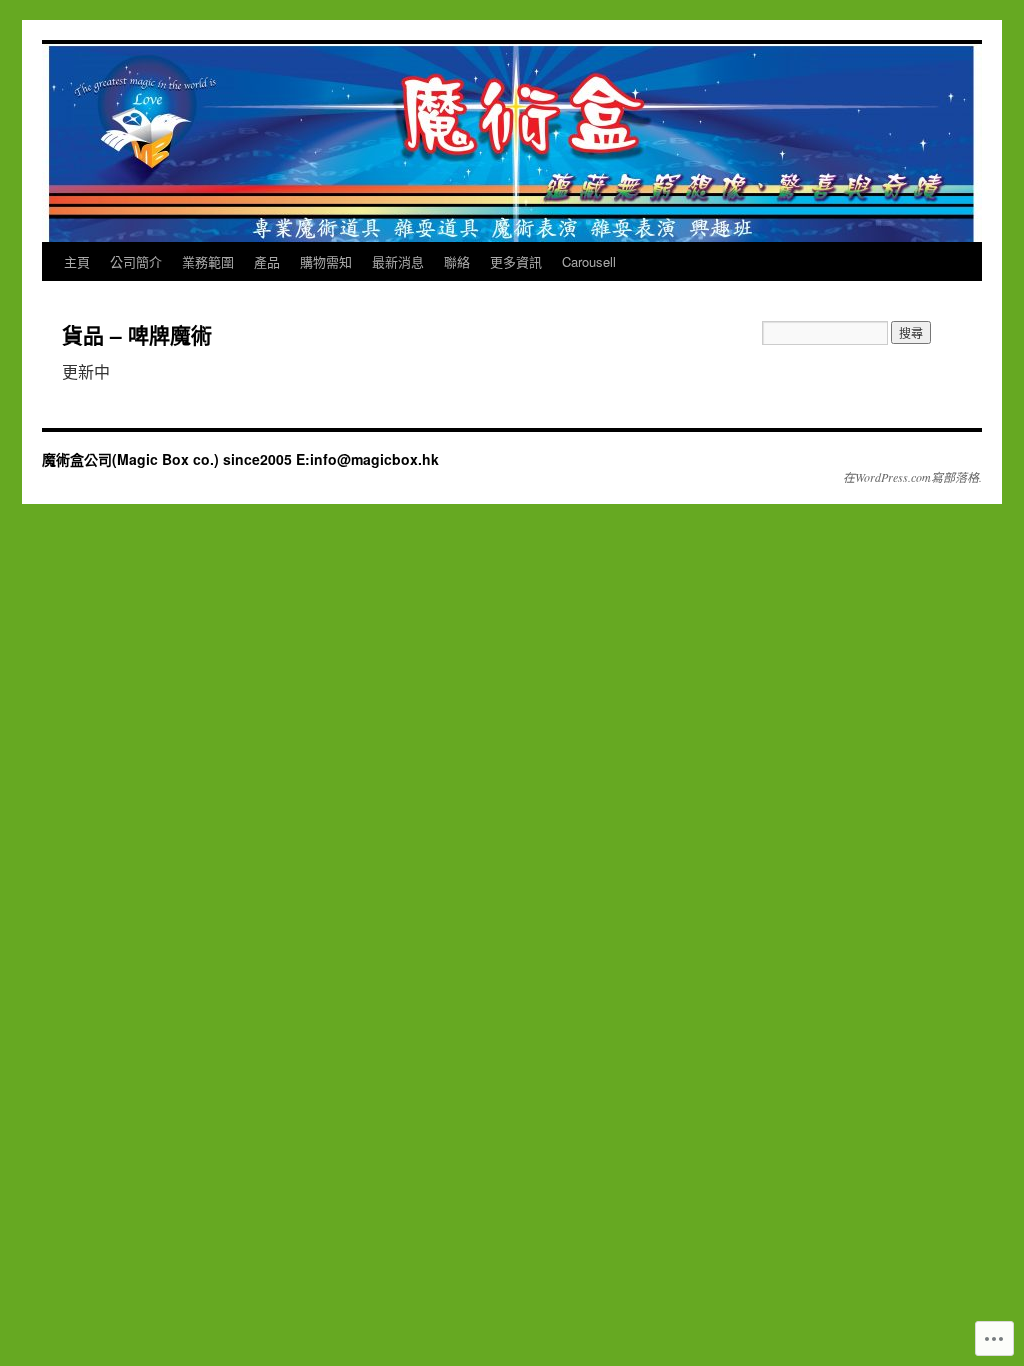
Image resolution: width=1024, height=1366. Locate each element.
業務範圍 (208, 261)
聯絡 (457, 261)
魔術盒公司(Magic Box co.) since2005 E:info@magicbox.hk (240, 459)
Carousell (589, 261)
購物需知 (326, 261)
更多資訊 (516, 261)
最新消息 (398, 261)
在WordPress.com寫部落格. (912, 477)
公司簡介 (136, 261)
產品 (267, 261)
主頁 (77, 261)
